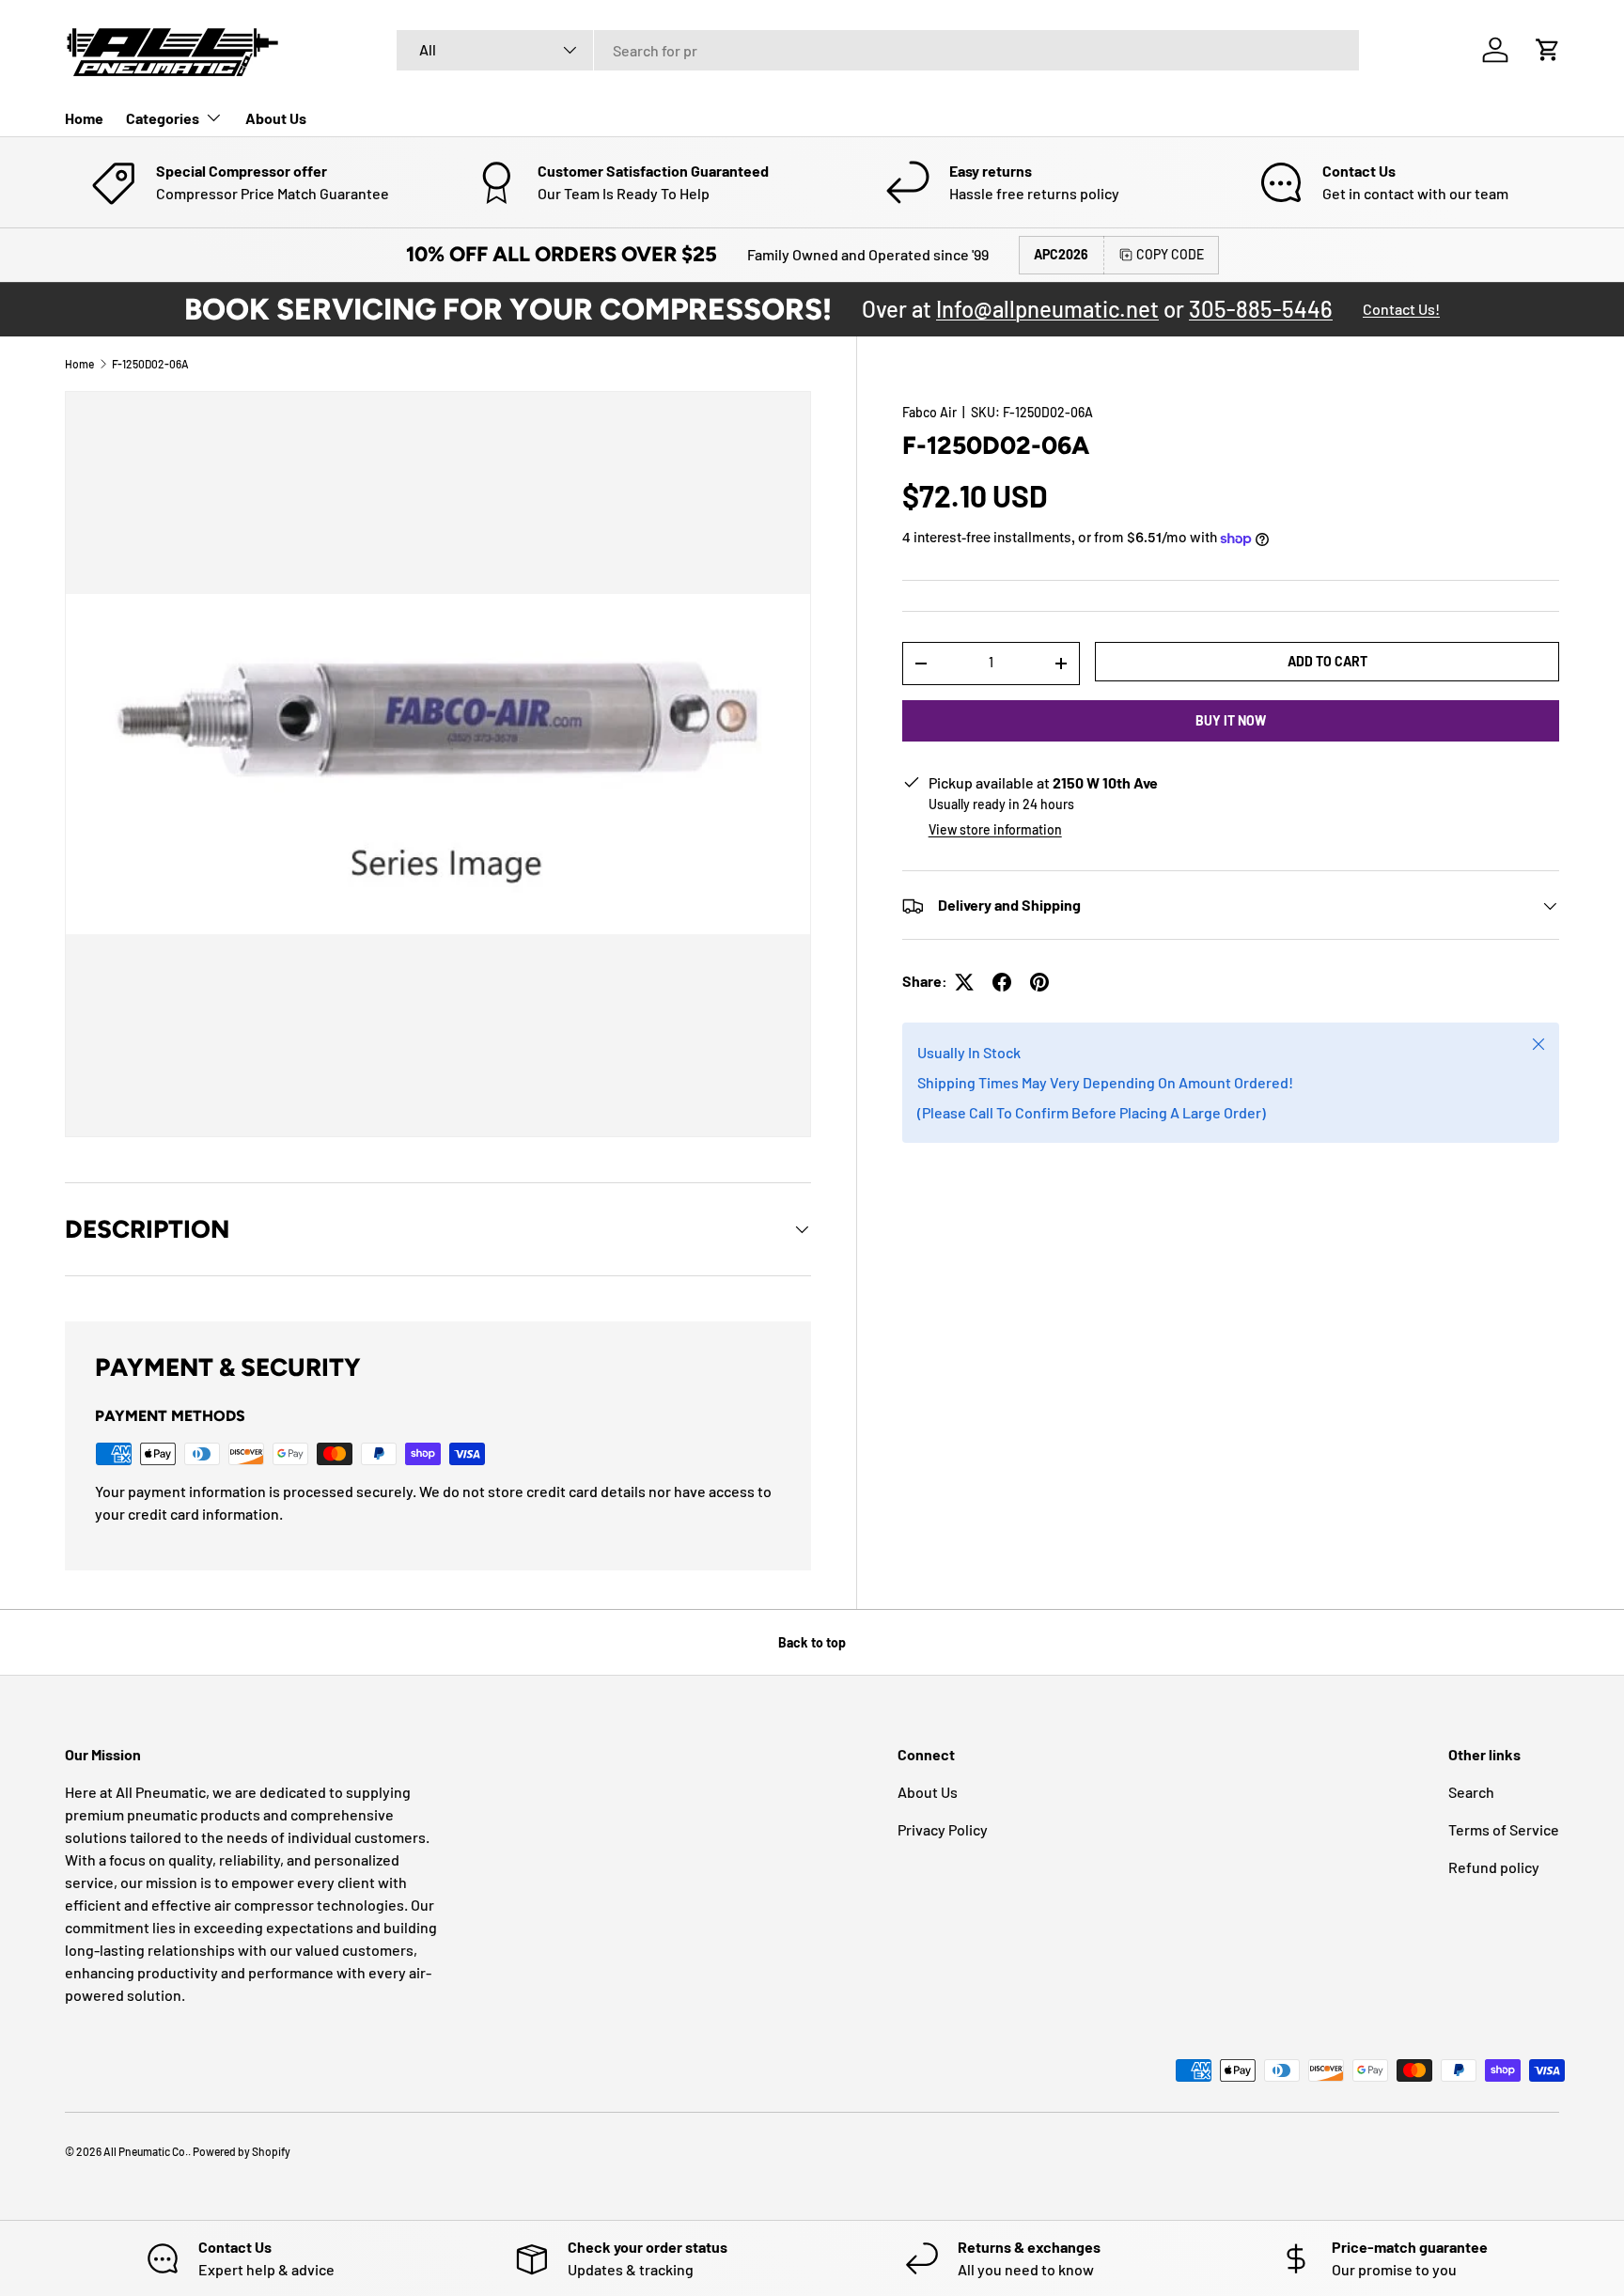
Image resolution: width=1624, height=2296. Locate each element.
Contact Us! (1401, 309)
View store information (995, 830)
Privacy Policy (943, 1829)
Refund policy (1494, 1867)
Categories (163, 118)
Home (84, 118)
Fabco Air (929, 412)
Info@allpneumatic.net (1047, 309)
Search (1471, 1792)
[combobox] (878, 50)
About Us (276, 118)
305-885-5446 (1261, 309)
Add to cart (1327, 661)
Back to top (812, 1642)
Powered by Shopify (242, 2151)
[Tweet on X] (964, 982)
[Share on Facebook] (1002, 982)
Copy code (1170, 254)
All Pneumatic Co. (146, 2151)
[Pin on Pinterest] (1039, 982)
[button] (1548, 50)
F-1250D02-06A (150, 364)
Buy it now (1231, 720)
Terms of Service (1504, 1829)
